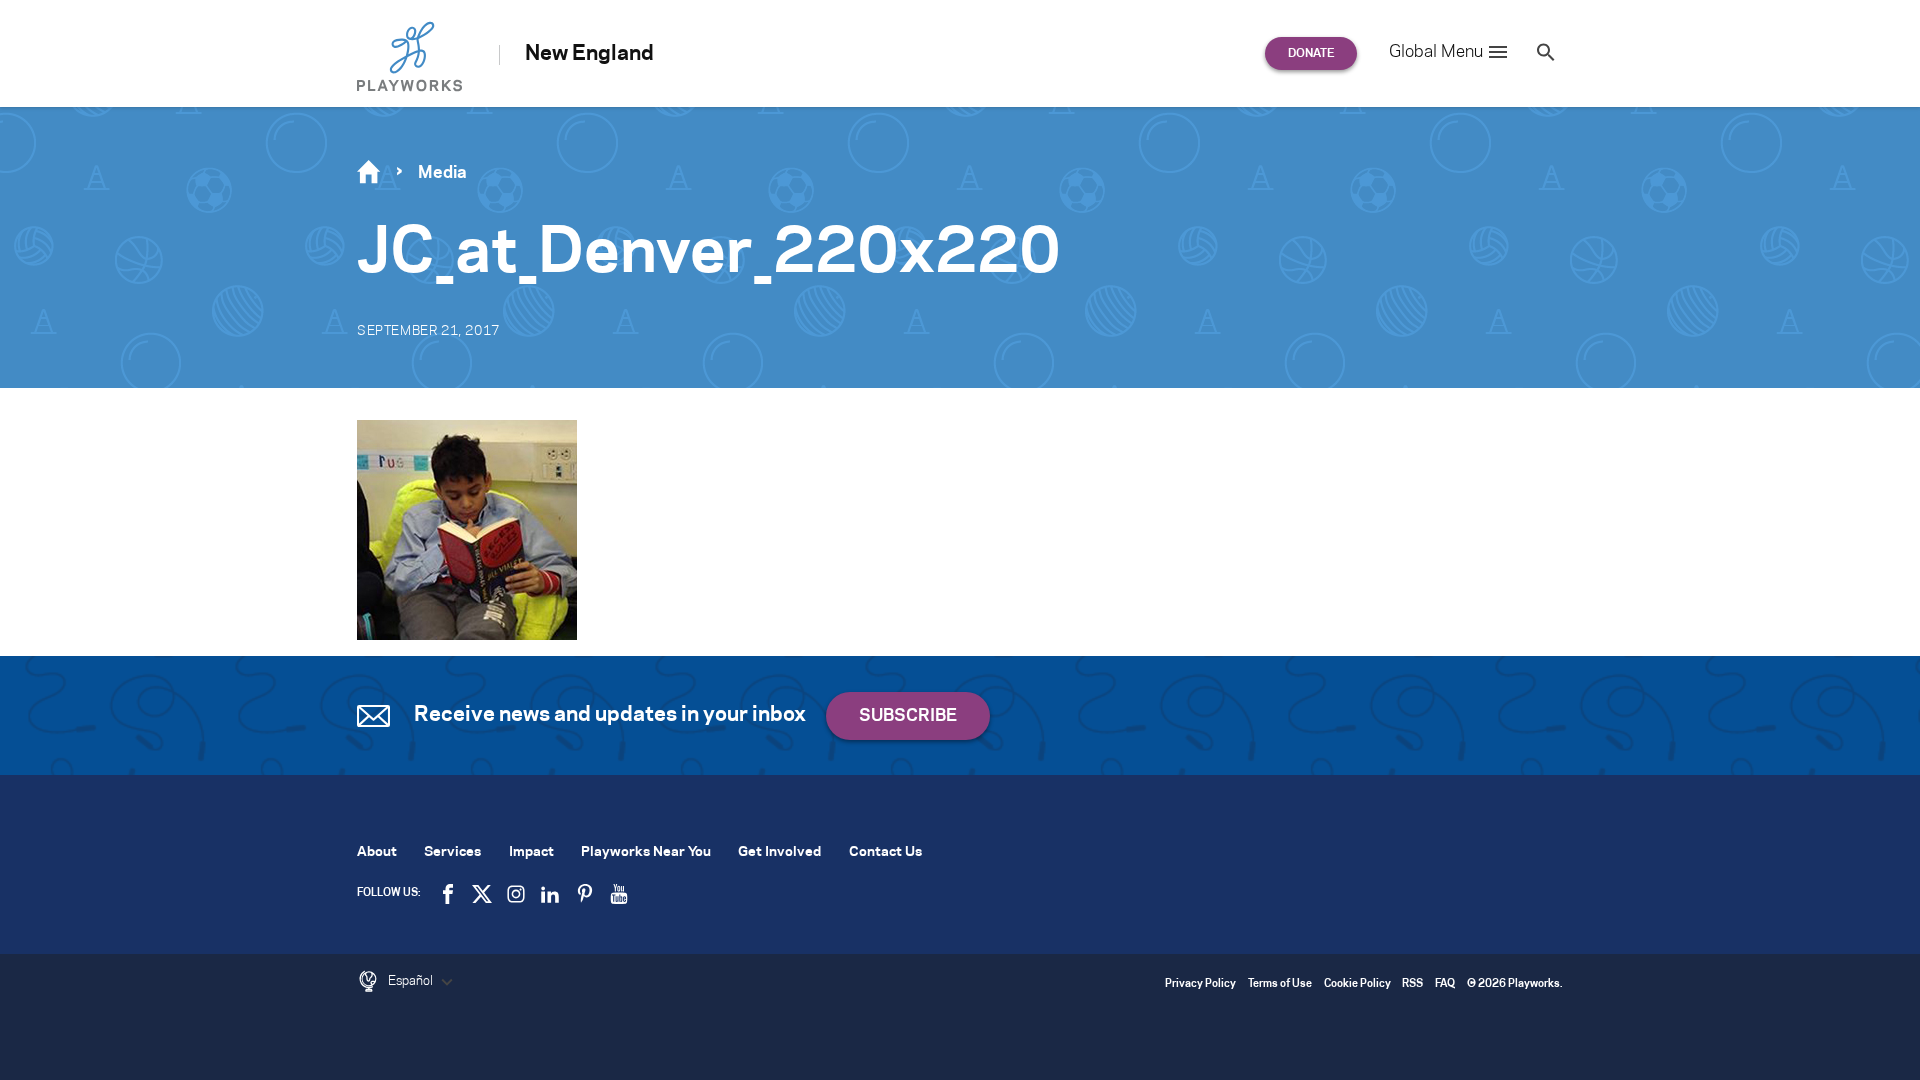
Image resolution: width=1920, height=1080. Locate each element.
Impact (531, 852)
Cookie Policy (1357, 984)
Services (452, 852)
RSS (1412, 984)
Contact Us (885, 852)
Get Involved (779, 852)
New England (589, 54)
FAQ (1445, 984)
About (377, 852)
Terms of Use (1280, 984)
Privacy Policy (1200, 984)
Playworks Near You (646, 852)
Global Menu (1436, 52)
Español (412, 981)
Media (442, 173)
